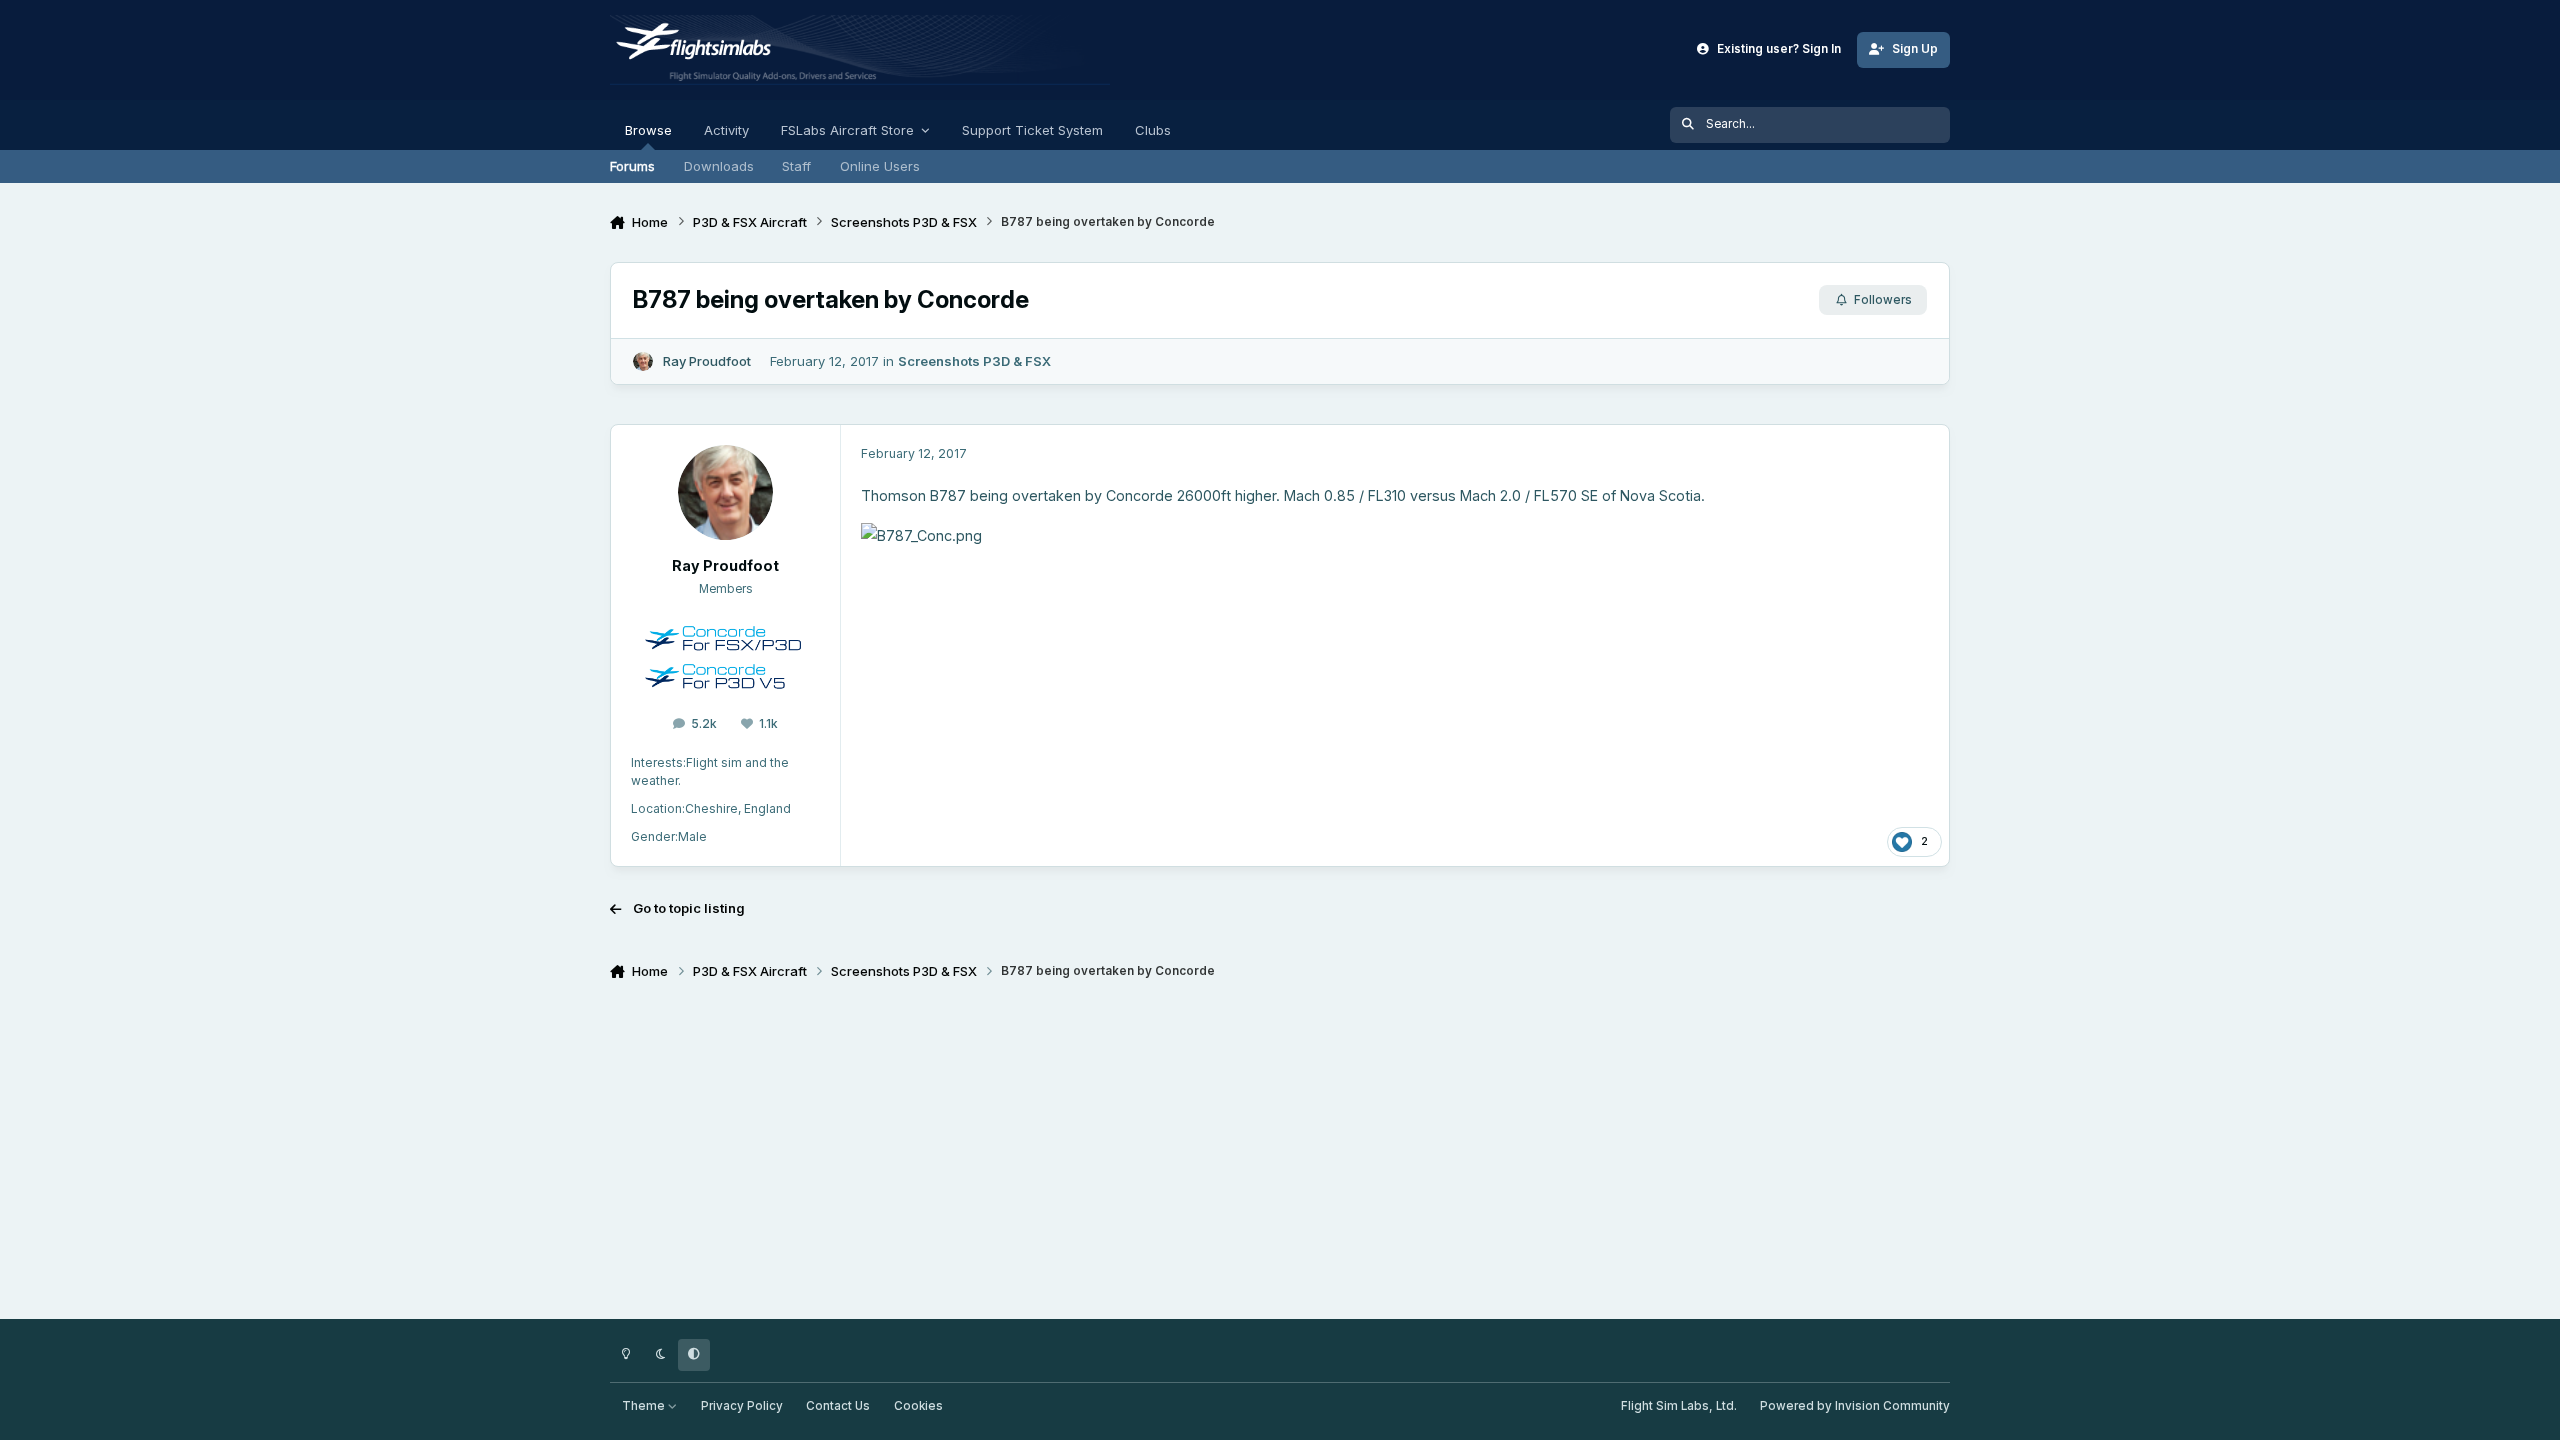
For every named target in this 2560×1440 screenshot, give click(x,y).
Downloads (719, 166)
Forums (632, 166)
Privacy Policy (742, 1406)
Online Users (880, 166)
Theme (645, 1406)
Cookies (918, 1406)
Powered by (1855, 1406)
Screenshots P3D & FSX (974, 361)
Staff (796, 166)
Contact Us (838, 1406)
